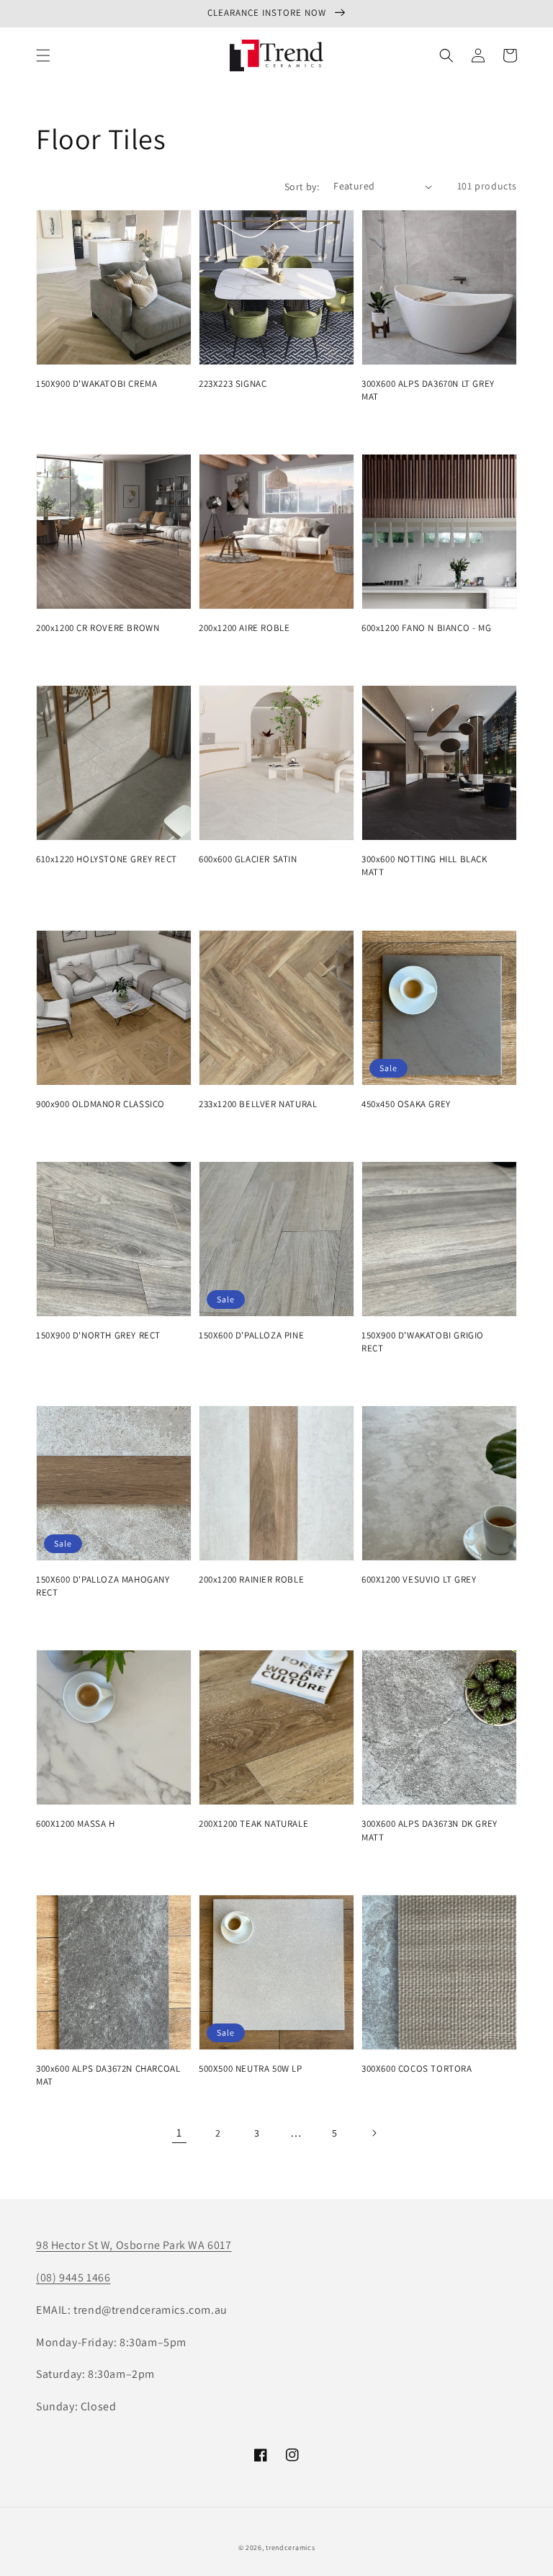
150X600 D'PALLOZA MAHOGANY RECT (103, 1586)
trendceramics (290, 2548)
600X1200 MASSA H (76, 1824)
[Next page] (374, 2133)
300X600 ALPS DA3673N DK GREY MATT (430, 1830)
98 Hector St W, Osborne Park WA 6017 (134, 2245)
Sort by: (302, 187)
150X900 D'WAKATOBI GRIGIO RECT (423, 1342)
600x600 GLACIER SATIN (248, 859)
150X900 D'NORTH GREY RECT (98, 1335)
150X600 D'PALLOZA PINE (251, 1335)
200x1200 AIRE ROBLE (244, 628)
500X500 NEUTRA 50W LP (251, 2069)
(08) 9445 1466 (73, 2277)
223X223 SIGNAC (233, 384)
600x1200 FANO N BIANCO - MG (426, 628)
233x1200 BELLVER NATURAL (258, 1104)
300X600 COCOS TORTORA (417, 2069)
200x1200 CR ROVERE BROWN (98, 628)
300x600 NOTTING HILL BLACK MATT (424, 866)
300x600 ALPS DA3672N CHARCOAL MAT (108, 2075)
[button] (43, 55)
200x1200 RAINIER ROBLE (251, 1579)
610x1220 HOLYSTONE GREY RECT (107, 859)
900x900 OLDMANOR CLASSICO (100, 1104)
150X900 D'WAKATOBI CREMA (96, 384)
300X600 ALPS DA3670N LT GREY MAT (428, 390)
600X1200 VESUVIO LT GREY (419, 1579)
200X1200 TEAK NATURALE (253, 1824)
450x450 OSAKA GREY (406, 1104)
